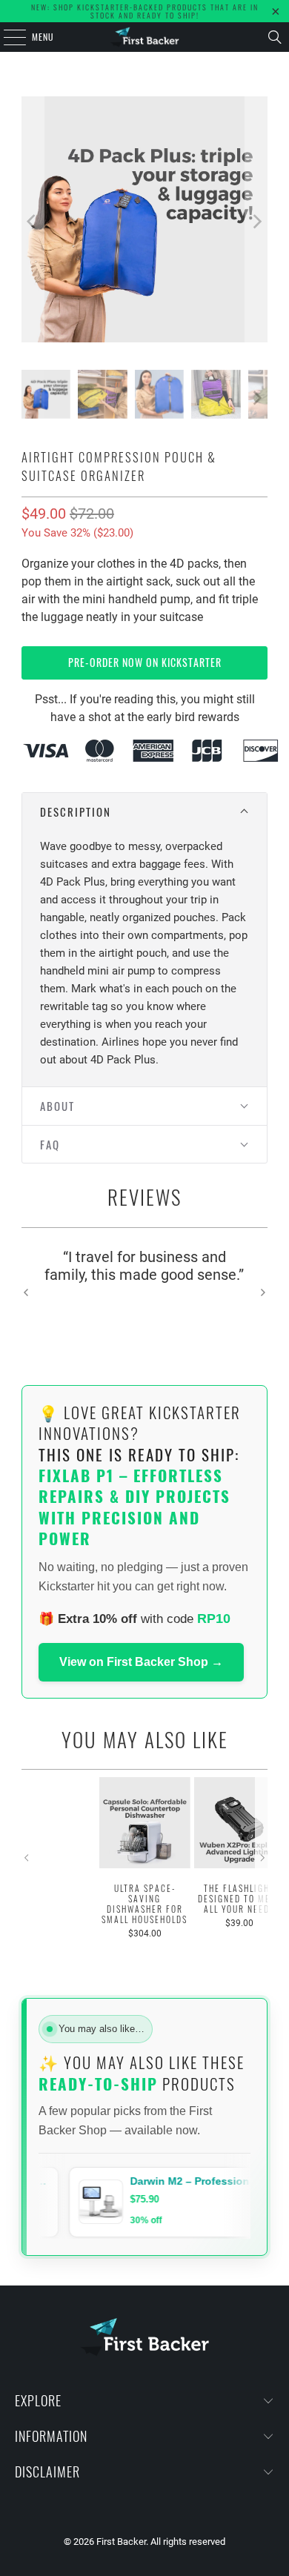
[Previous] (33, 222)
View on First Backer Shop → (141, 1662)
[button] (144, 812)
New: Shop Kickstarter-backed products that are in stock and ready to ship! (145, 11)
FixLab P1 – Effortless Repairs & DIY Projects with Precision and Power (134, 1507)
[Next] (256, 222)
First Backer (121, 2542)
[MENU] (7, 37)
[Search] (275, 37)
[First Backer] (145, 37)
